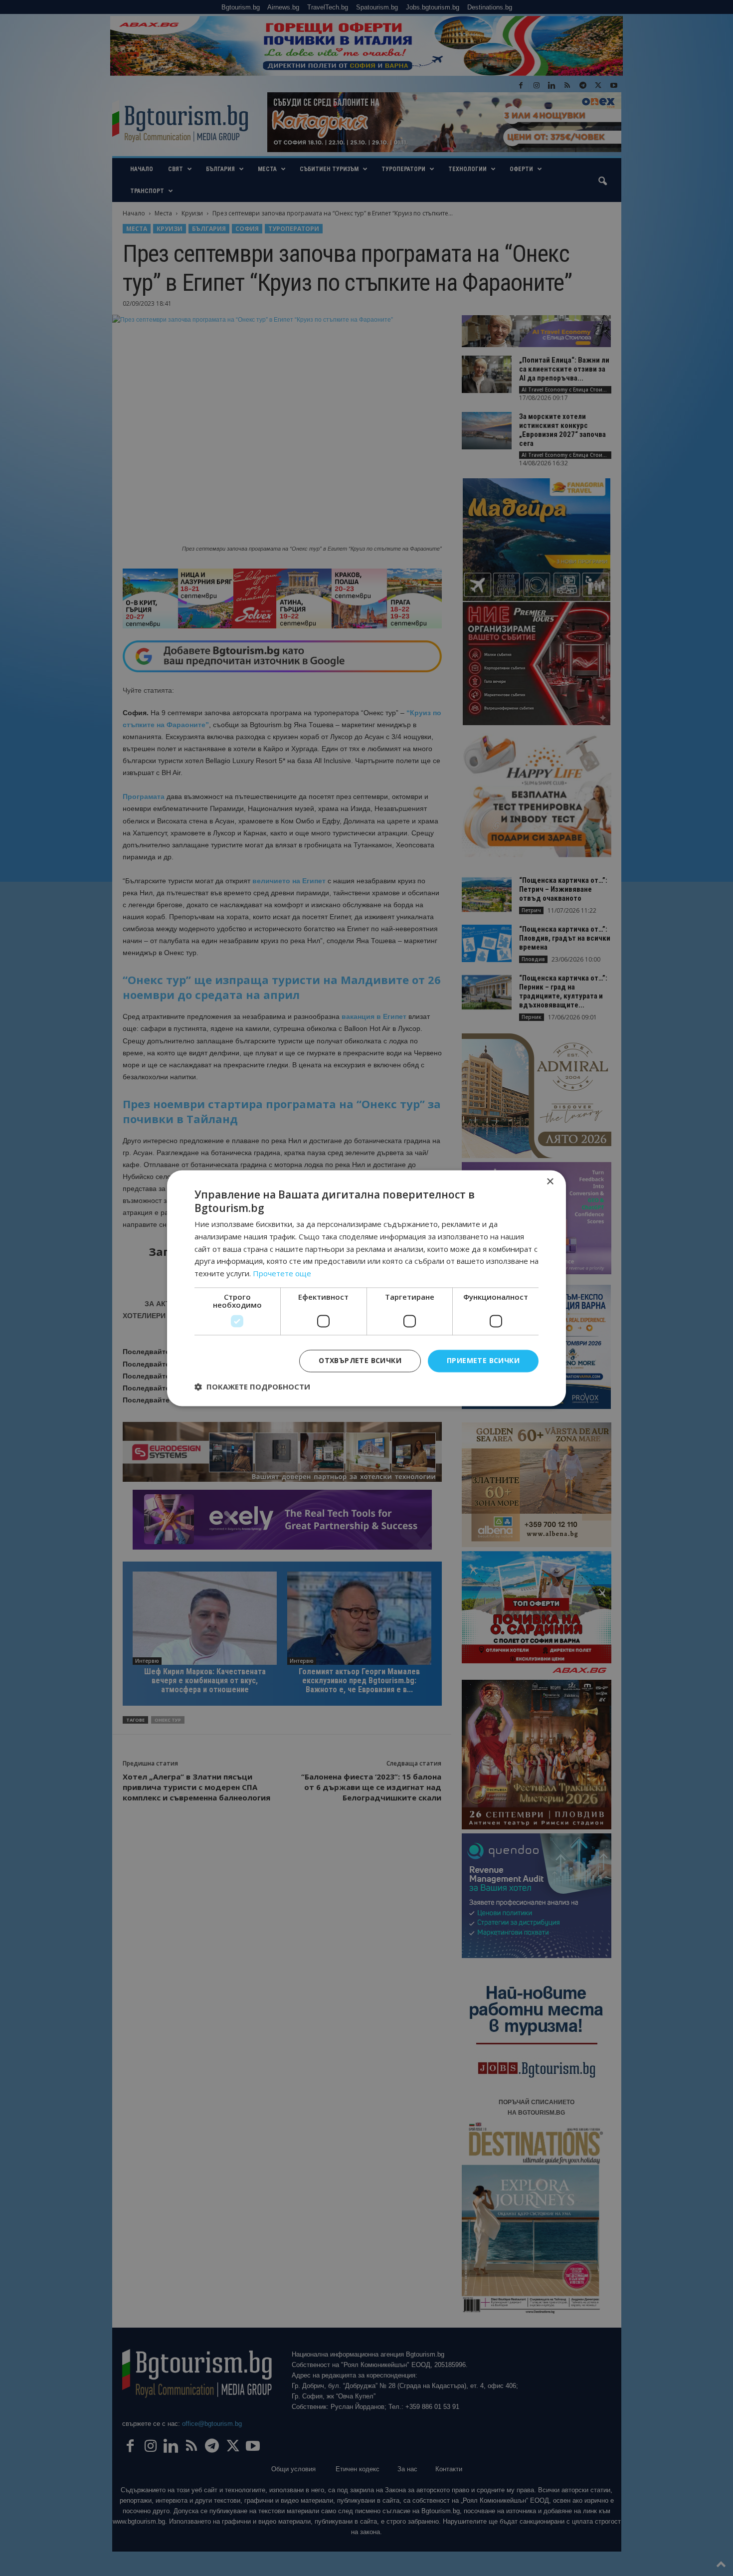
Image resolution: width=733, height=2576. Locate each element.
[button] (252, 1387)
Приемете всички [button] (483, 1360)
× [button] (550, 1182)
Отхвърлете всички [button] (360, 1360)
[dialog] (366, 1288)
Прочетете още (282, 1274)
